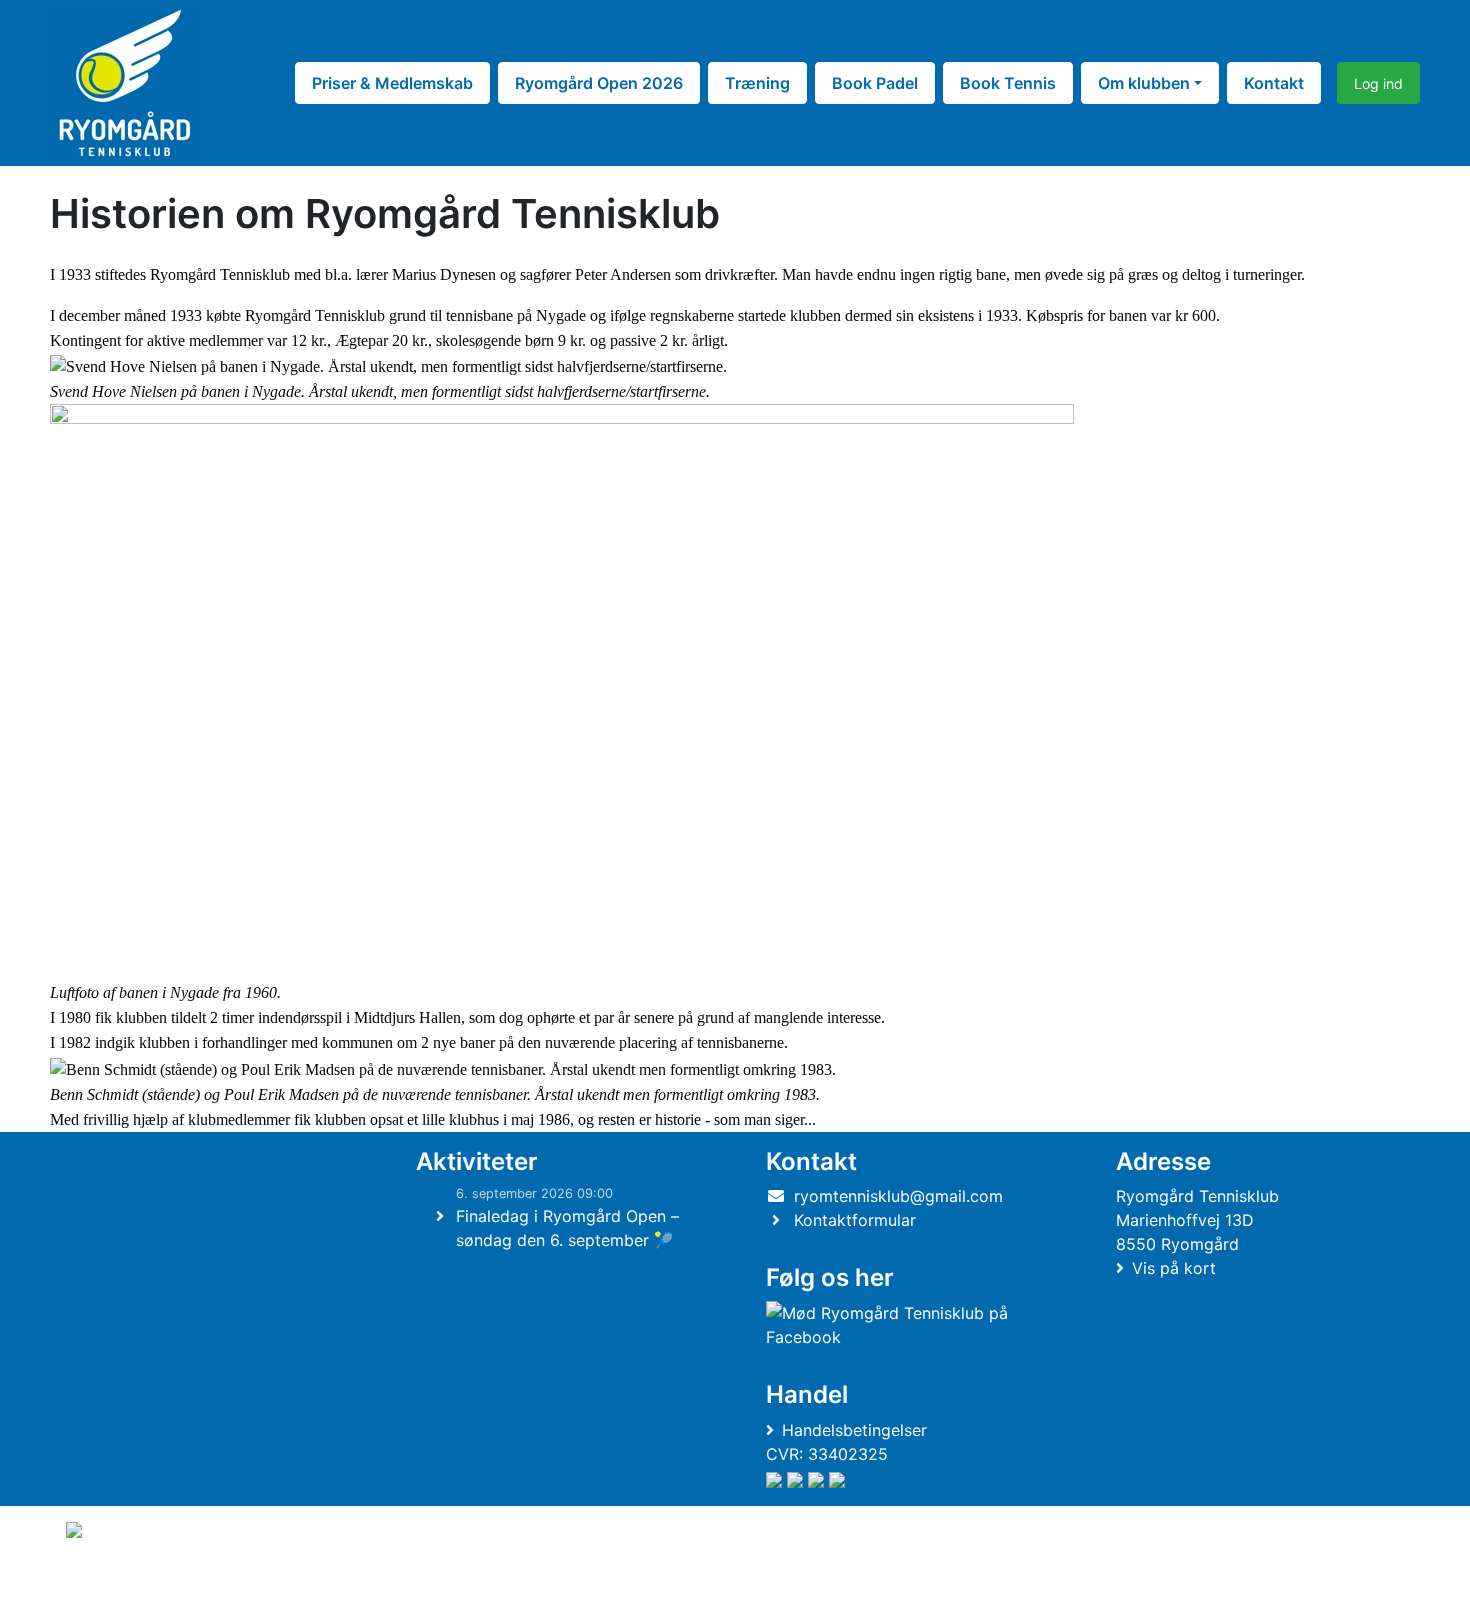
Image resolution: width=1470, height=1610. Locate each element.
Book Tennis (1008, 83)
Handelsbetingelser (854, 1430)
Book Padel (875, 83)
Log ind (1378, 83)
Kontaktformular (855, 1220)
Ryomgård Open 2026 (599, 83)
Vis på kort (1174, 1268)
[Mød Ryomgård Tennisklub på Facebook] (906, 1325)
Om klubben (1144, 83)
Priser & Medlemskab (392, 83)
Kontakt (1274, 83)
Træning (757, 83)
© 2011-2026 (107, 1583)
